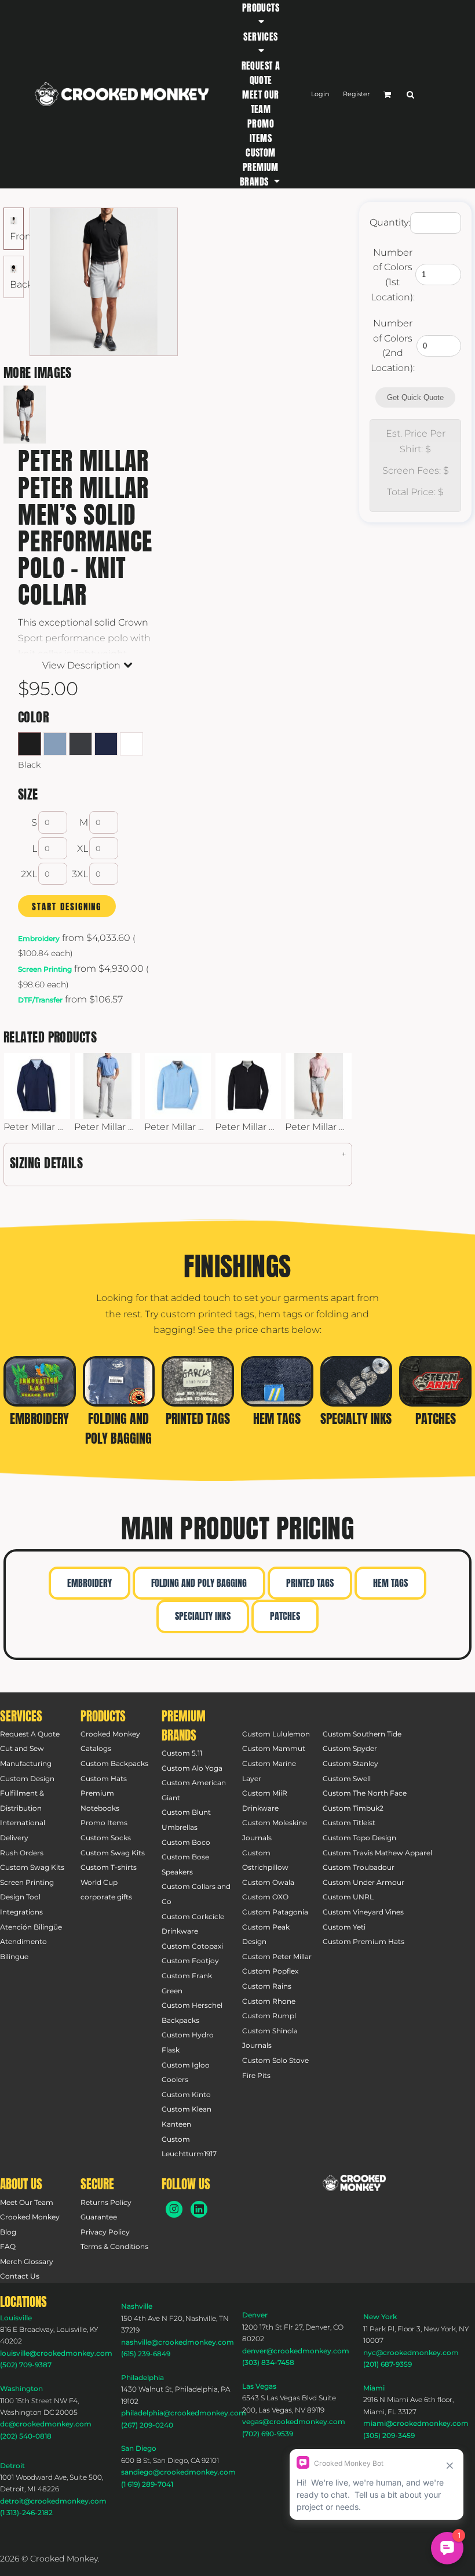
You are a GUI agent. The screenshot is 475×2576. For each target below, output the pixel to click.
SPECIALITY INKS (203, 1616)
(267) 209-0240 (147, 2425)
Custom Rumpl (269, 2016)
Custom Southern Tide (362, 1734)
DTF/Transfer (40, 1000)
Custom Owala (268, 1882)
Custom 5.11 (182, 1753)
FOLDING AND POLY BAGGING (199, 1583)
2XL (29, 874)
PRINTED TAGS (310, 1583)
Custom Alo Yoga (192, 1768)
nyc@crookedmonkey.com (411, 2352)
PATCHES (285, 1616)
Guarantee (99, 2217)
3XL (80, 874)
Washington (21, 2388)
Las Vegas (259, 2386)
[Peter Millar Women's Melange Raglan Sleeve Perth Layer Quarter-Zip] (37, 1086)
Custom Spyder (350, 1748)
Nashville (137, 2306)
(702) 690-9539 (268, 2434)
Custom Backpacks (114, 1763)
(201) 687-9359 (388, 2364)
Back (21, 284)
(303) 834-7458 (268, 2362)
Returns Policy (106, 2202)
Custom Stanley (350, 1763)
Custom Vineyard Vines (363, 1912)
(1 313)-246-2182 (26, 2513)
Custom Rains (267, 1986)
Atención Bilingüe (31, 1927)
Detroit (12, 2466)
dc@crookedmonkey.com (46, 2424)
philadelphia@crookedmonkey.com (184, 2413)
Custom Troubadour (359, 1867)
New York (380, 2317)
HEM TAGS (390, 1583)
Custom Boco (186, 1842)
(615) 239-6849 (146, 2354)
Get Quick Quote (415, 397)
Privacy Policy (105, 2232)
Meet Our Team (27, 2202)
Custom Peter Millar (277, 1956)
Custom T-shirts (109, 1867)
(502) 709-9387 (26, 2365)
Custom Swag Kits (32, 1867)
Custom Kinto (186, 2094)
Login (320, 94)
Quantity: (390, 222)
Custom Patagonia (275, 1912)
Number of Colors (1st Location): (393, 275)
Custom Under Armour (363, 1882)
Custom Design (27, 1779)
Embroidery (39, 938)
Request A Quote (30, 1734)
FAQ (8, 2246)
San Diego (139, 2448)
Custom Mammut (274, 1748)
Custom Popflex (270, 1971)
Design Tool (20, 1897)
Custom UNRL (348, 1897)
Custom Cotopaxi (192, 1946)
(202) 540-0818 (26, 2436)
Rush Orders (22, 1853)
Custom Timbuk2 (353, 1808)
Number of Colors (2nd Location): (393, 346)
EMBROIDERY (89, 1583)
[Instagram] (174, 2209)
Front (22, 236)
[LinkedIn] (199, 2209)
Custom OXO (265, 1897)
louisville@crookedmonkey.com (56, 2353)
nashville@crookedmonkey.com (178, 2342)
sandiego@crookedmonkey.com (178, 2472)
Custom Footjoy (190, 1961)
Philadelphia (142, 2377)
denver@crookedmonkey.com (296, 2351)
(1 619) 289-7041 (147, 2484)
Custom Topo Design (359, 1838)
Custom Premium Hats (363, 1941)
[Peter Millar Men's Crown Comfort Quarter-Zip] (249, 1086)
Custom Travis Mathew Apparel (377, 1853)
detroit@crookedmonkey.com (53, 2501)
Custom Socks (106, 1838)
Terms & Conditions (114, 2246)
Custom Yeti (344, 1927)
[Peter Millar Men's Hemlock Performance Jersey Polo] (108, 1086)
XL (83, 849)
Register (356, 94)
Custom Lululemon (276, 1734)
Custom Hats (104, 1779)
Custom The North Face (365, 1793)
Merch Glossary (27, 2261)
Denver (255, 2315)
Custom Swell (347, 1779)
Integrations (21, 1912)
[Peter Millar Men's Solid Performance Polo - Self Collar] (319, 1086)
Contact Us (20, 2276)
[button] (261, 14)
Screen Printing (45, 969)
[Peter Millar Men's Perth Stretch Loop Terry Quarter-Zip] (178, 1086)
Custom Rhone (269, 2001)
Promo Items (104, 1823)
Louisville (16, 2318)
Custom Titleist (349, 1823)
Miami (374, 2388)
